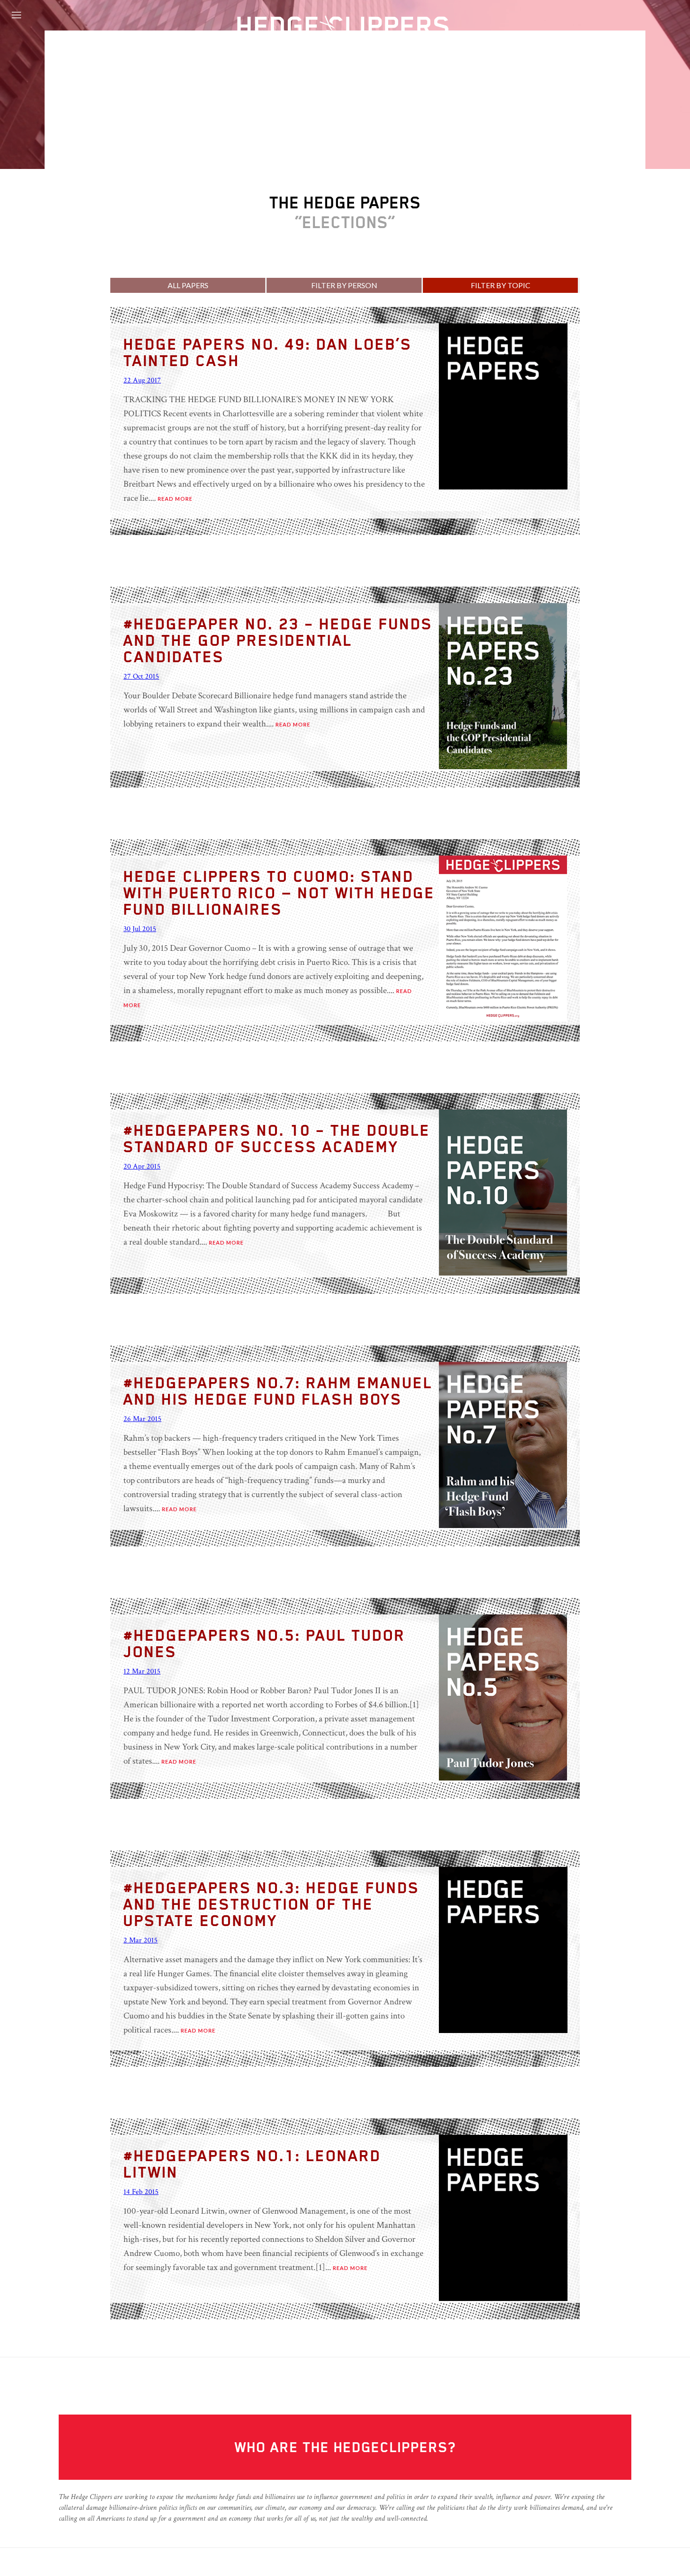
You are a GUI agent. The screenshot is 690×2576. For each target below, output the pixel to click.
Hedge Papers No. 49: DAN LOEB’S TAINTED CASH (268, 352)
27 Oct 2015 (141, 676)
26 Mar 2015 (142, 1419)
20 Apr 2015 (142, 1166)
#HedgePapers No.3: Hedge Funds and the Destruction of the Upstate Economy (272, 1904)
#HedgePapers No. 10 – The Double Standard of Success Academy (277, 1138)
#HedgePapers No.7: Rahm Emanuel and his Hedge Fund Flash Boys (278, 1391)
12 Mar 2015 (142, 1671)
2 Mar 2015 (141, 1940)
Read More (175, 499)
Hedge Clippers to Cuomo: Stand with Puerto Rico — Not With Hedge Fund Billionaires (279, 892)
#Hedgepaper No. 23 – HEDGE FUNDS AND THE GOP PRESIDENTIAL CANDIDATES (278, 640)
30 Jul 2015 (140, 929)
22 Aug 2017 (142, 380)
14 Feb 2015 (141, 2192)
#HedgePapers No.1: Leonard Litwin (252, 2163)
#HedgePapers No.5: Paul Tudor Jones (264, 1643)
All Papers (188, 285)
